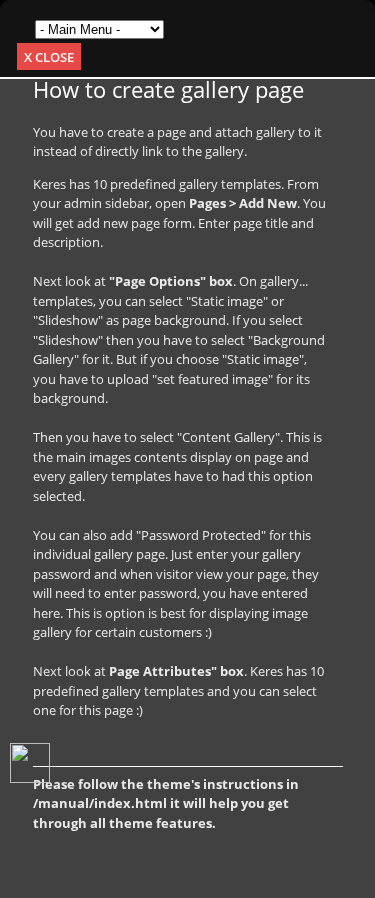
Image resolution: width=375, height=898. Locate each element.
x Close (49, 57)
